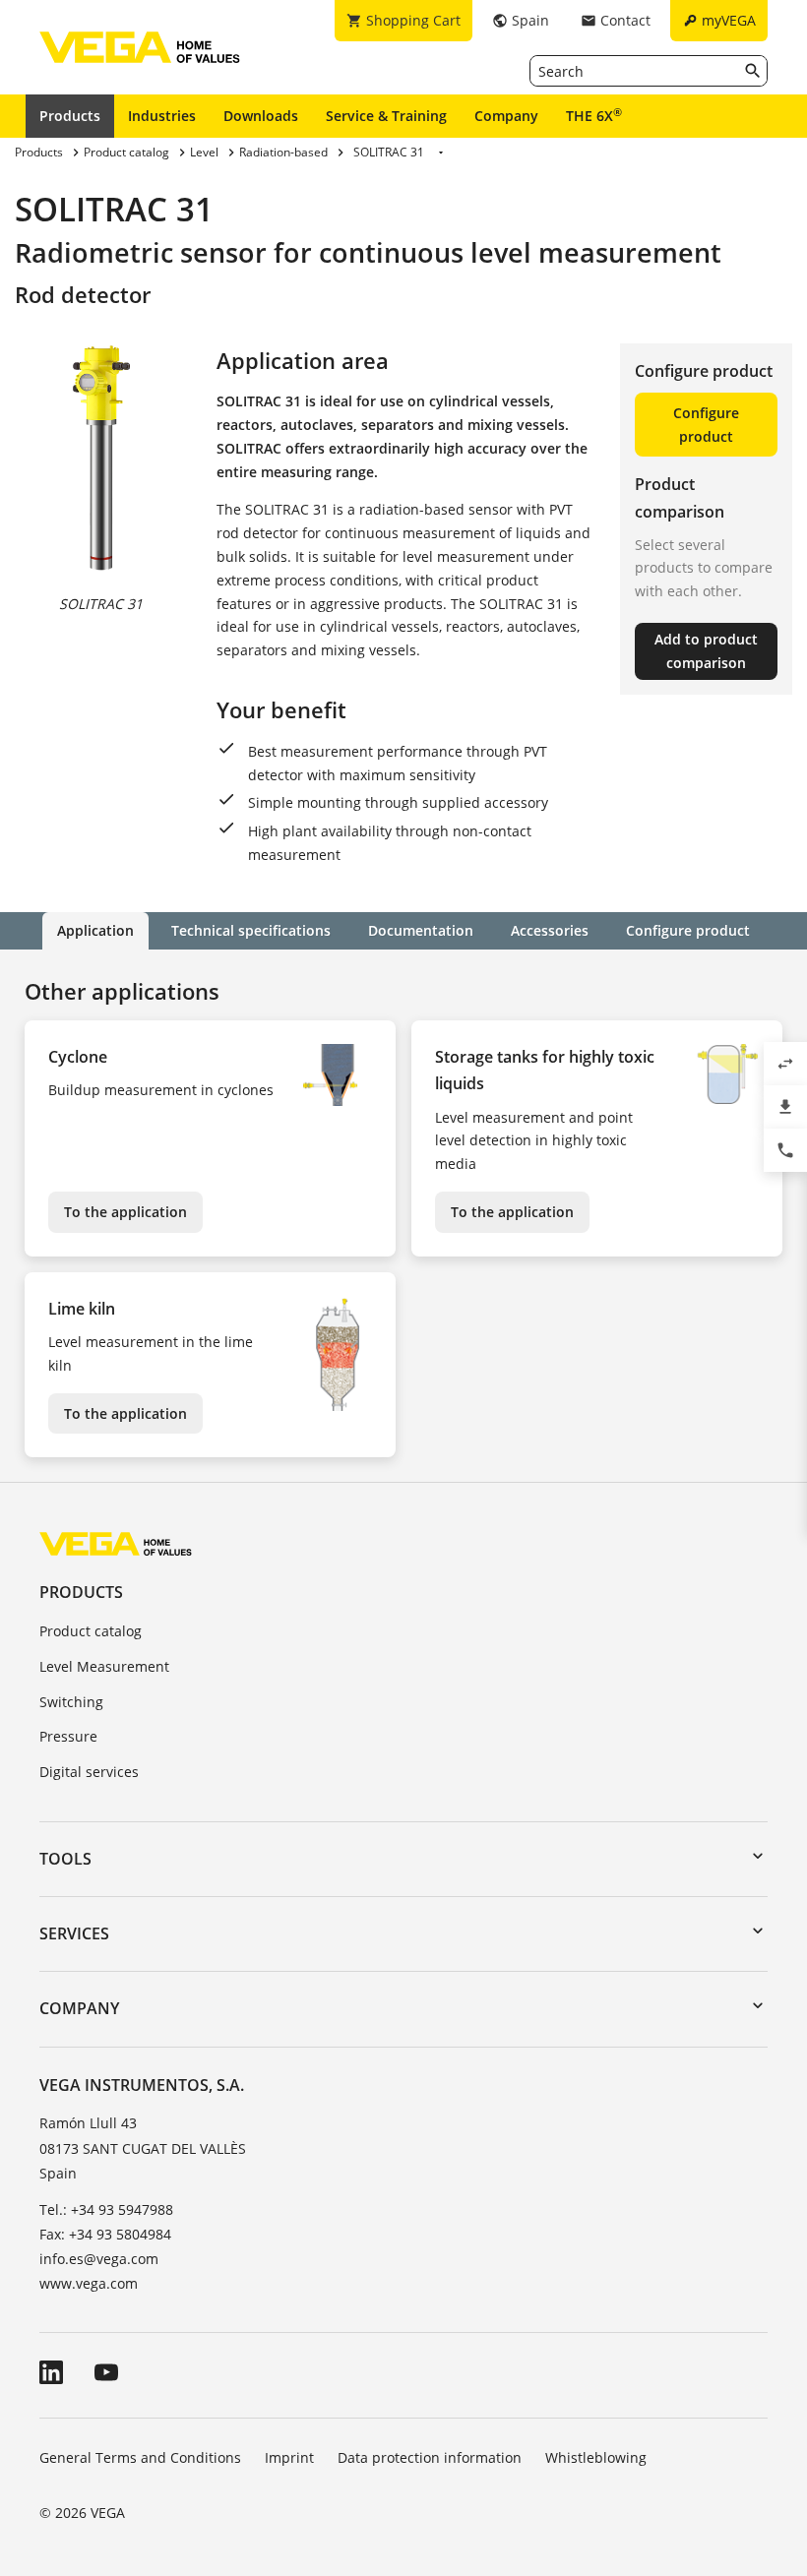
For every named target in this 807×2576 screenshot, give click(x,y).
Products (70, 116)
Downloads (261, 116)
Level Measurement (104, 1666)
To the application (125, 1212)
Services (74, 1933)
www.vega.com (89, 2283)
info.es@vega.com (99, 2259)
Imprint (289, 2457)
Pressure (68, 1736)
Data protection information (430, 2457)
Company (506, 116)
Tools (65, 1859)
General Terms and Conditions (140, 2457)
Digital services (89, 1772)
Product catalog (91, 1631)
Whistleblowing (596, 2457)
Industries (162, 116)
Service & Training (386, 116)
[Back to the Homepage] (116, 1542)
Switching (71, 1702)
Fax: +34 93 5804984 (105, 2234)
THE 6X (594, 115)
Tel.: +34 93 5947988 (106, 2209)
